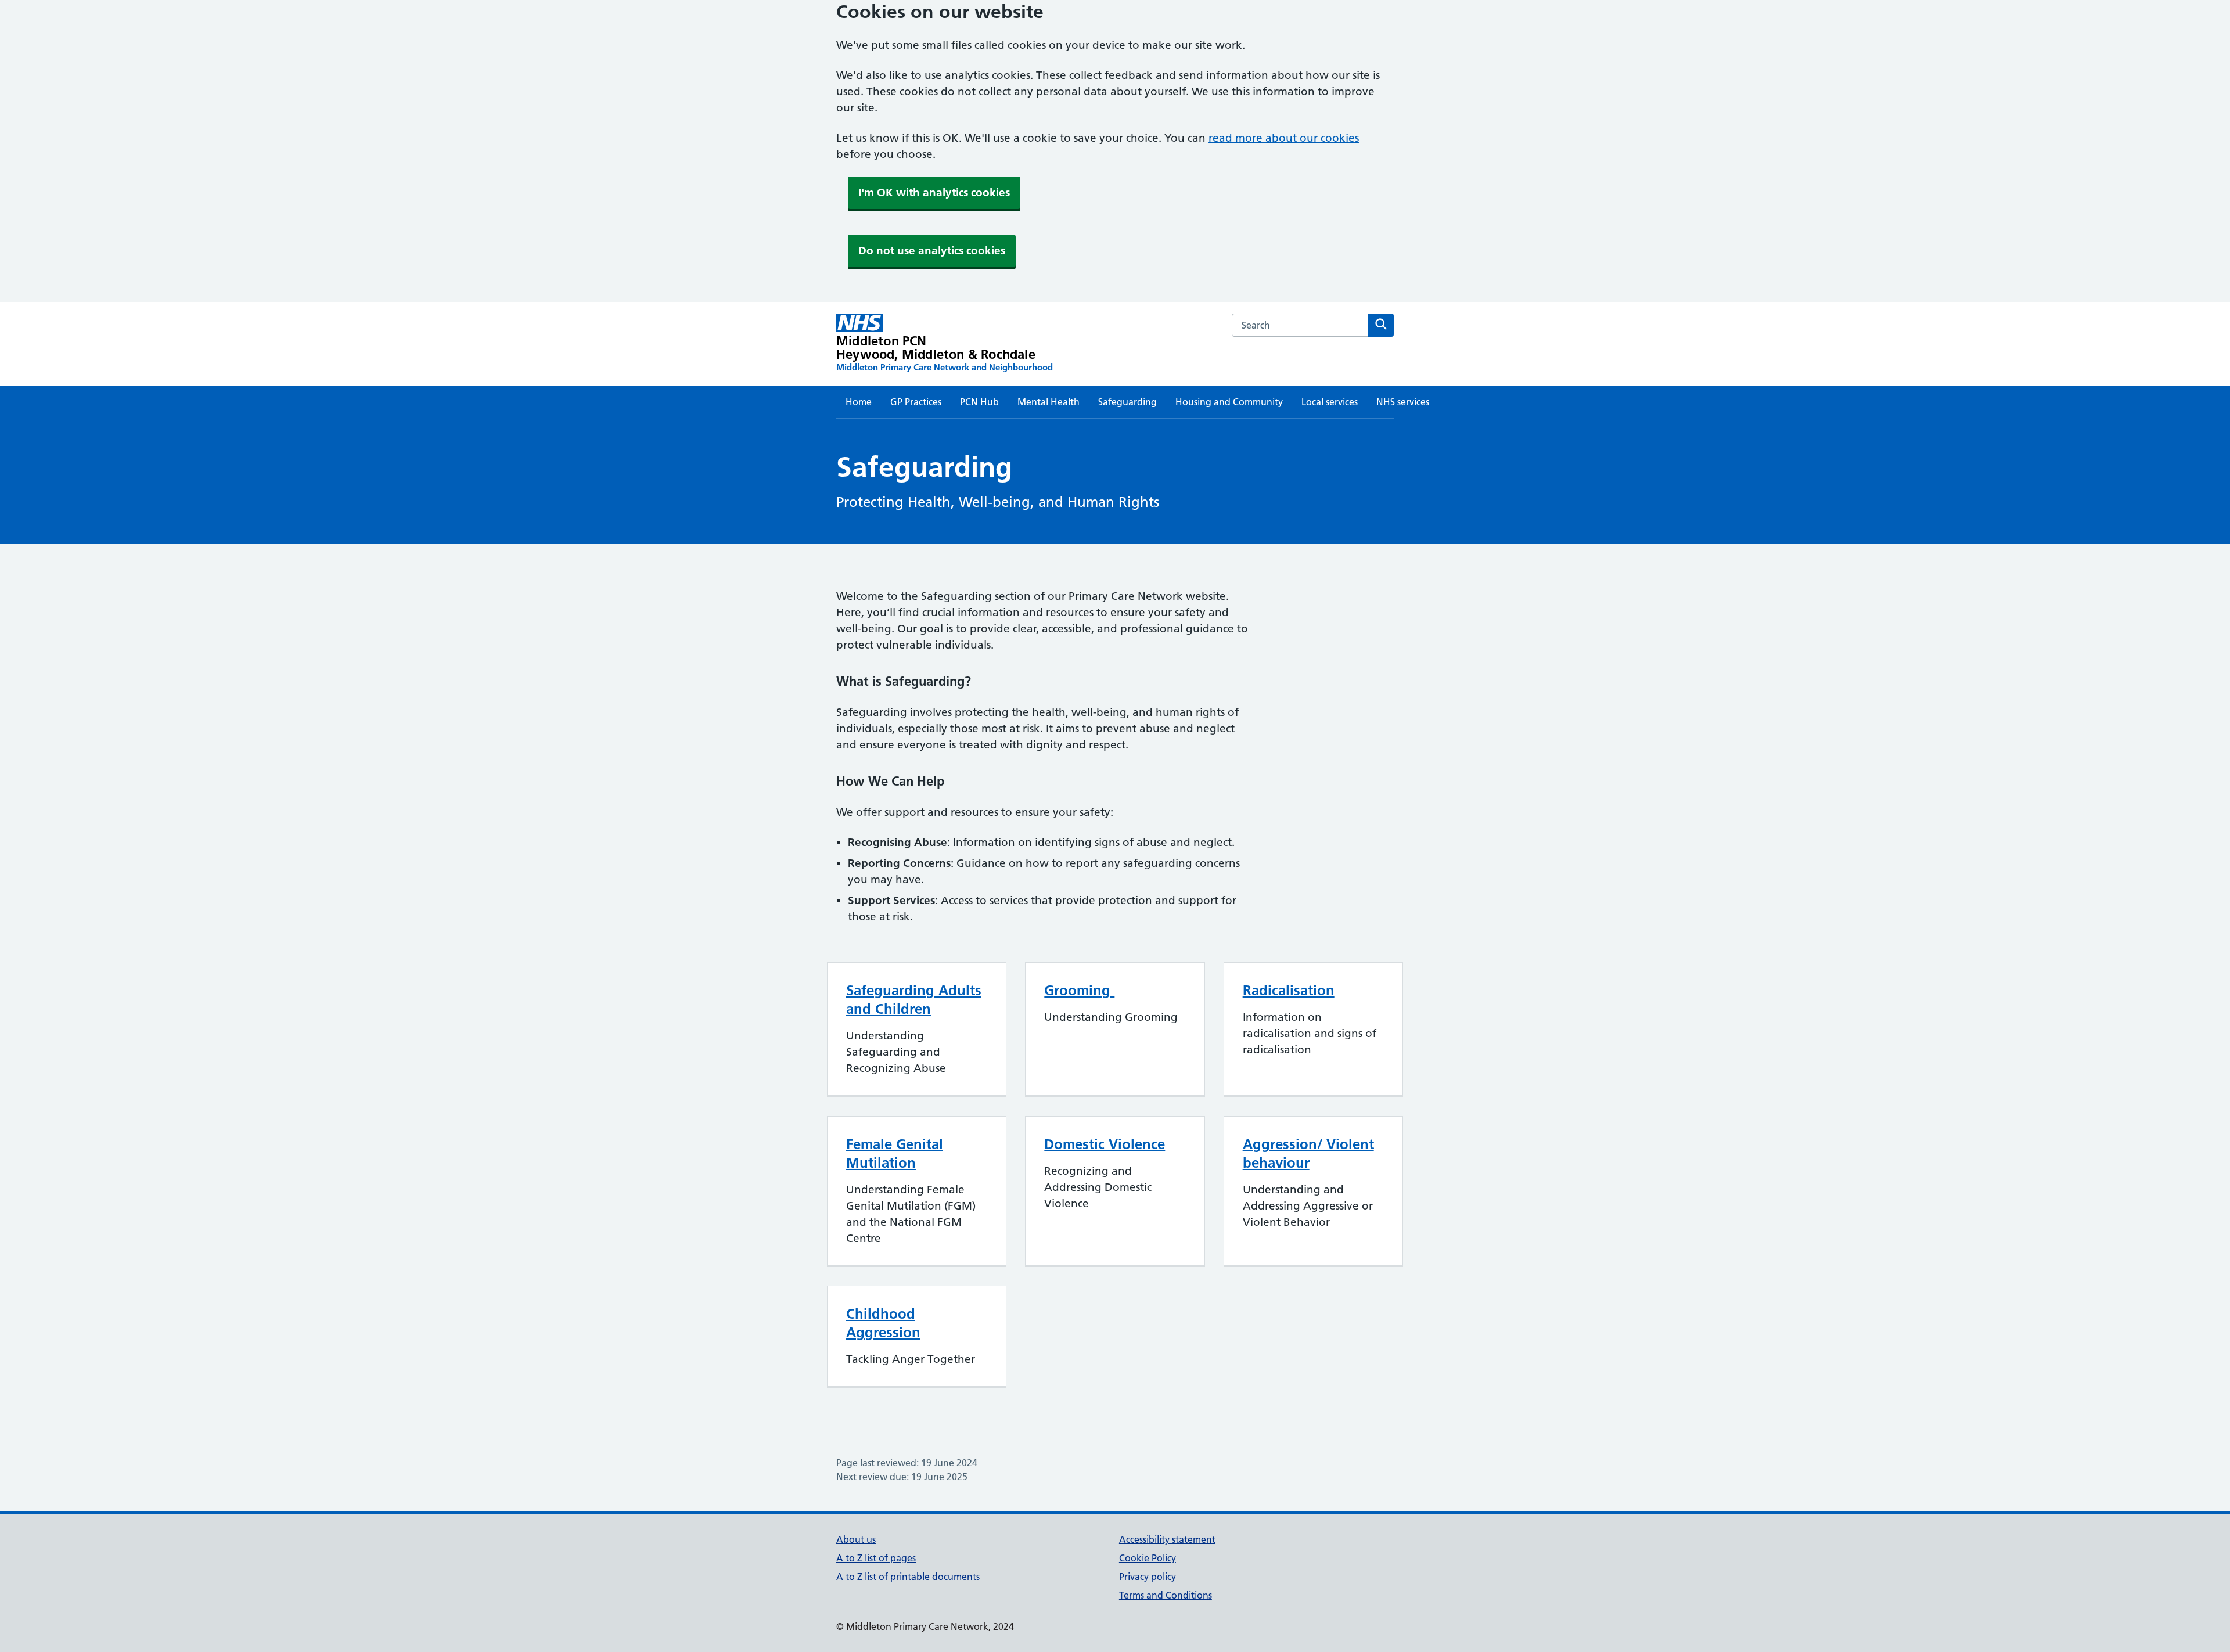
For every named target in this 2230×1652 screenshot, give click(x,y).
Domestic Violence (1105, 1144)
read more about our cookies (1284, 138)
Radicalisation (1289, 990)
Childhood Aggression (883, 1323)
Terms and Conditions (1166, 1595)
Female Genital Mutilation (895, 1153)
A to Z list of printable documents (908, 1577)
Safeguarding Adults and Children (914, 1000)
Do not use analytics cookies (932, 251)
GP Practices (916, 402)
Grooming (1079, 990)
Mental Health (1049, 402)
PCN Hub (979, 402)
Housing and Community (1229, 402)
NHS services (1403, 402)
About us (856, 1539)
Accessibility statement (1167, 1539)
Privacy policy (1148, 1577)
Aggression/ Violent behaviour (1308, 1153)
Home (859, 402)
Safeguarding (1127, 402)
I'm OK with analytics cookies (934, 192)
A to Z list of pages (876, 1558)
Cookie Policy (1148, 1558)
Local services (1330, 402)
